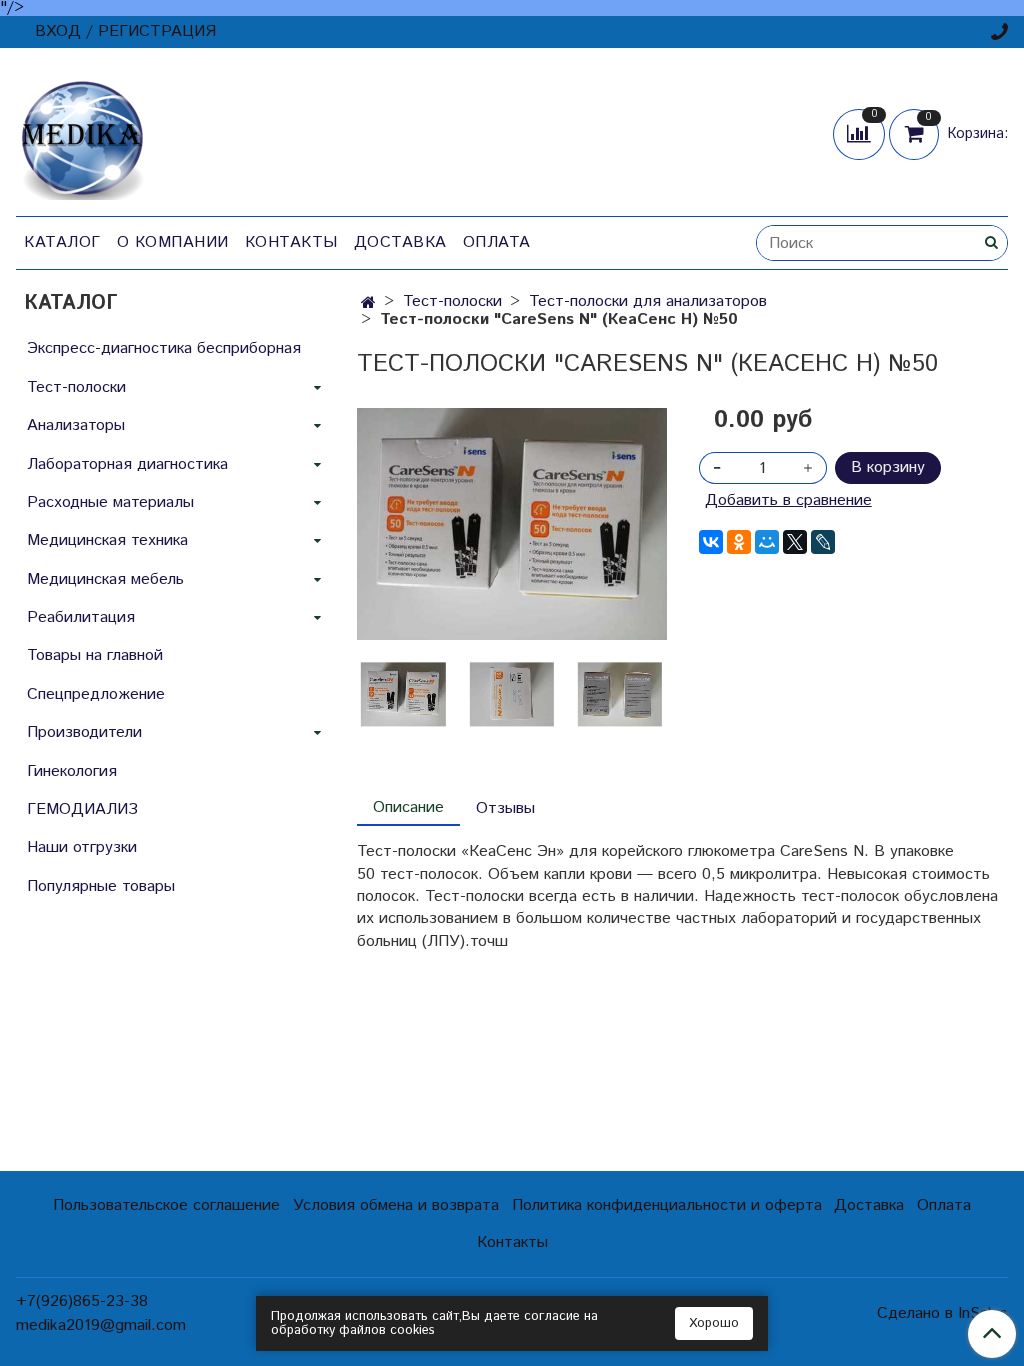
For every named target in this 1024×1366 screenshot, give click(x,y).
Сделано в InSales (942, 1314)
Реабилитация (81, 617)
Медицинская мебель (105, 579)
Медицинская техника (107, 540)
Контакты (291, 242)
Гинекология (72, 771)
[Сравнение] (861, 133)
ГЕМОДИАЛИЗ (82, 809)
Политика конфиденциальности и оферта (667, 1205)
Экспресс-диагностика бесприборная (164, 348)
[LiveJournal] (823, 542)
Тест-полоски (452, 301)
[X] (795, 542)
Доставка (400, 242)
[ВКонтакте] (711, 542)
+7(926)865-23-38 (82, 1301)
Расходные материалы (110, 502)
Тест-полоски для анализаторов (648, 301)
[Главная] (368, 303)
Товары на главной (95, 655)
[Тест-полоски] (511, 523)
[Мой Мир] (767, 542)
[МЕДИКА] (82, 135)
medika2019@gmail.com (101, 1325)
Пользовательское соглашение (166, 1205)
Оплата (497, 242)
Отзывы (505, 808)
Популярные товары (101, 886)
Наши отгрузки (82, 847)
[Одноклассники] (739, 542)
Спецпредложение (96, 694)
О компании (173, 242)
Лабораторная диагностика (127, 464)
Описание (408, 807)
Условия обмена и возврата (396, 1205)
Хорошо (714, 1323)
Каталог (62, 242)
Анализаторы (76, 425)
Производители (84, 732)
